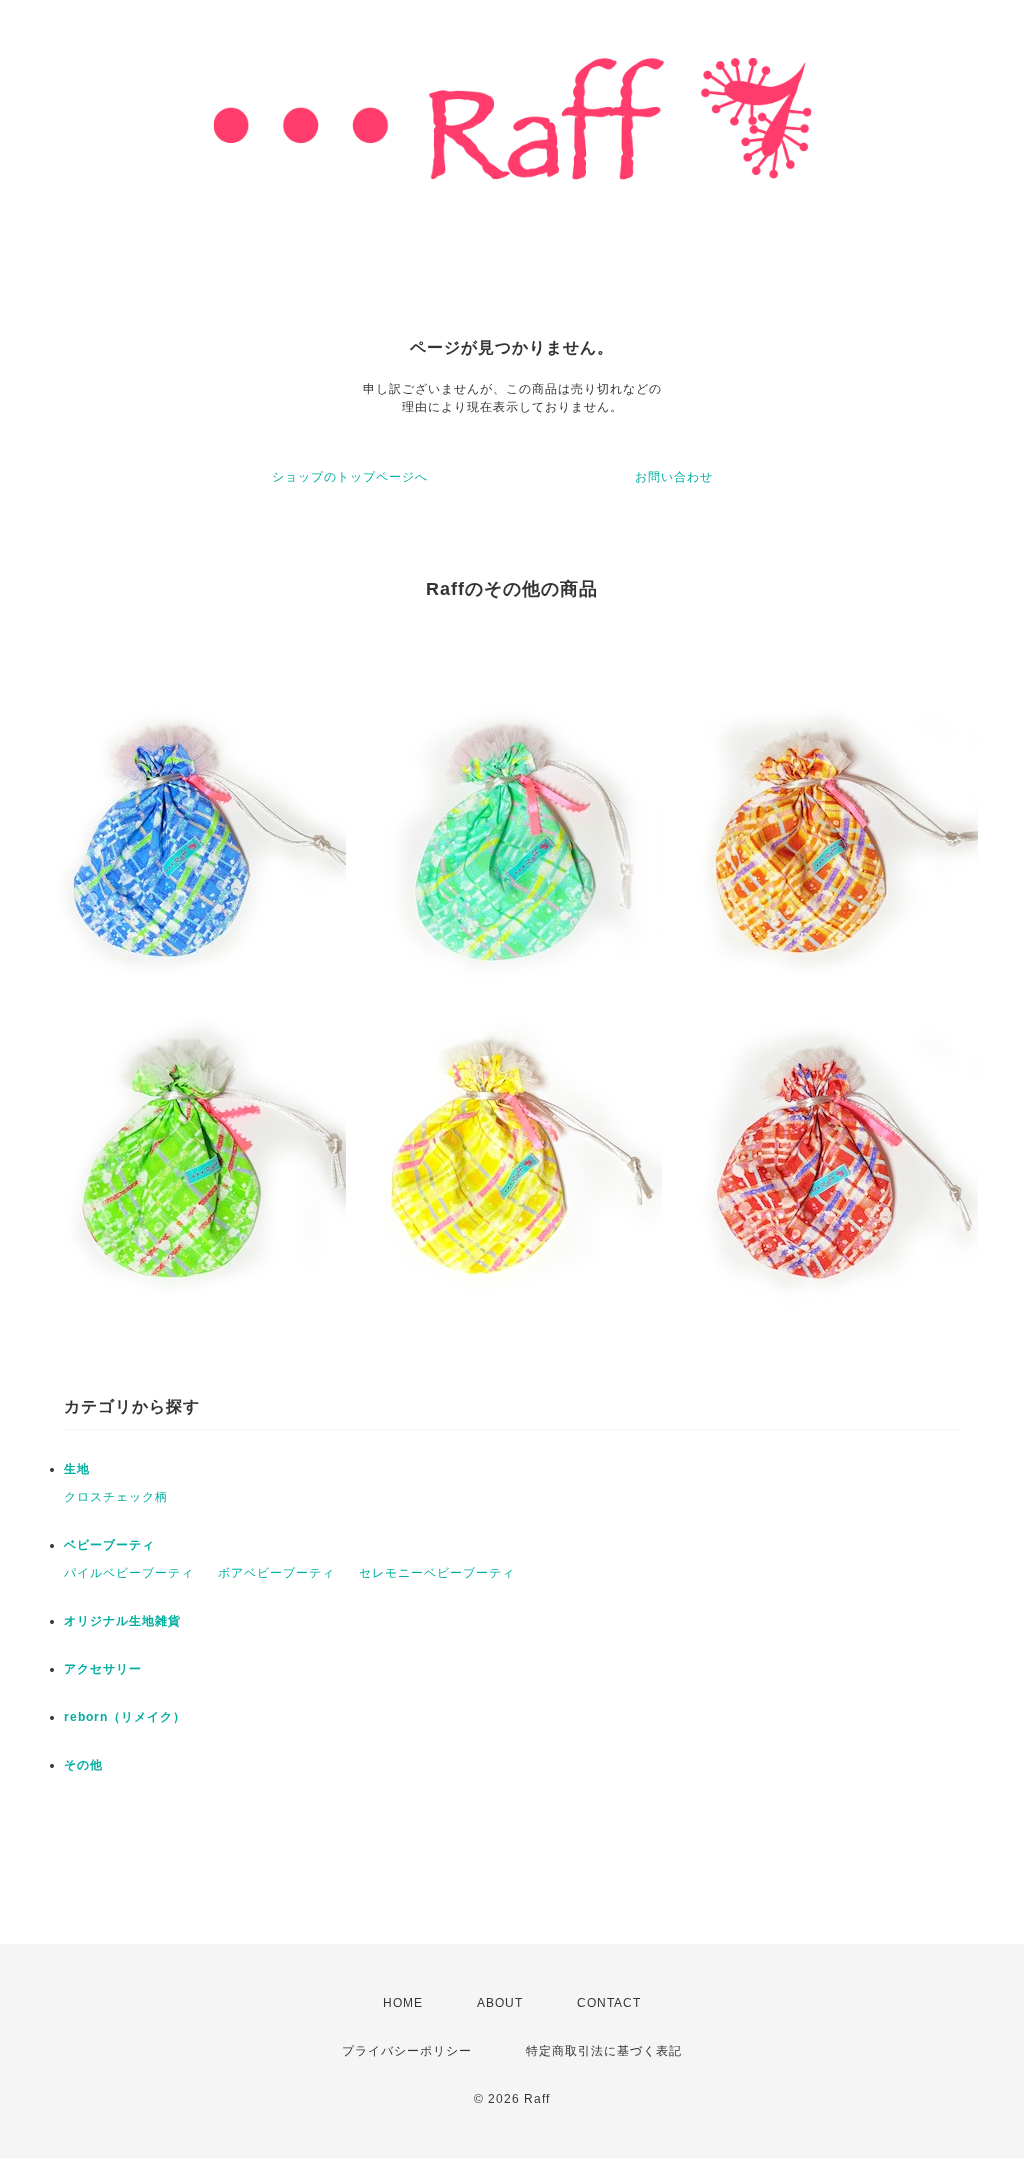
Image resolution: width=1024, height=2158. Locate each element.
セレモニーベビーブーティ (437, 1573)
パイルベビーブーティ (129, 1573)
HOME (403, 2003)
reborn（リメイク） (125, 1717)
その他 (83, 1765)
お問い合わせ (674, 477)
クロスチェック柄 (116, 1497)
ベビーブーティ (109, 1545)
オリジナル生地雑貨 (122, 1621)
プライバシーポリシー (407, 2051)
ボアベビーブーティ (276, 1573)
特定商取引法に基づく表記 (604, 2051)
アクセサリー (103, 1669)
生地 (77, 1469)
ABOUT (500, 2003)
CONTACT (609, 2003)
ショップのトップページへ (350, 477)
